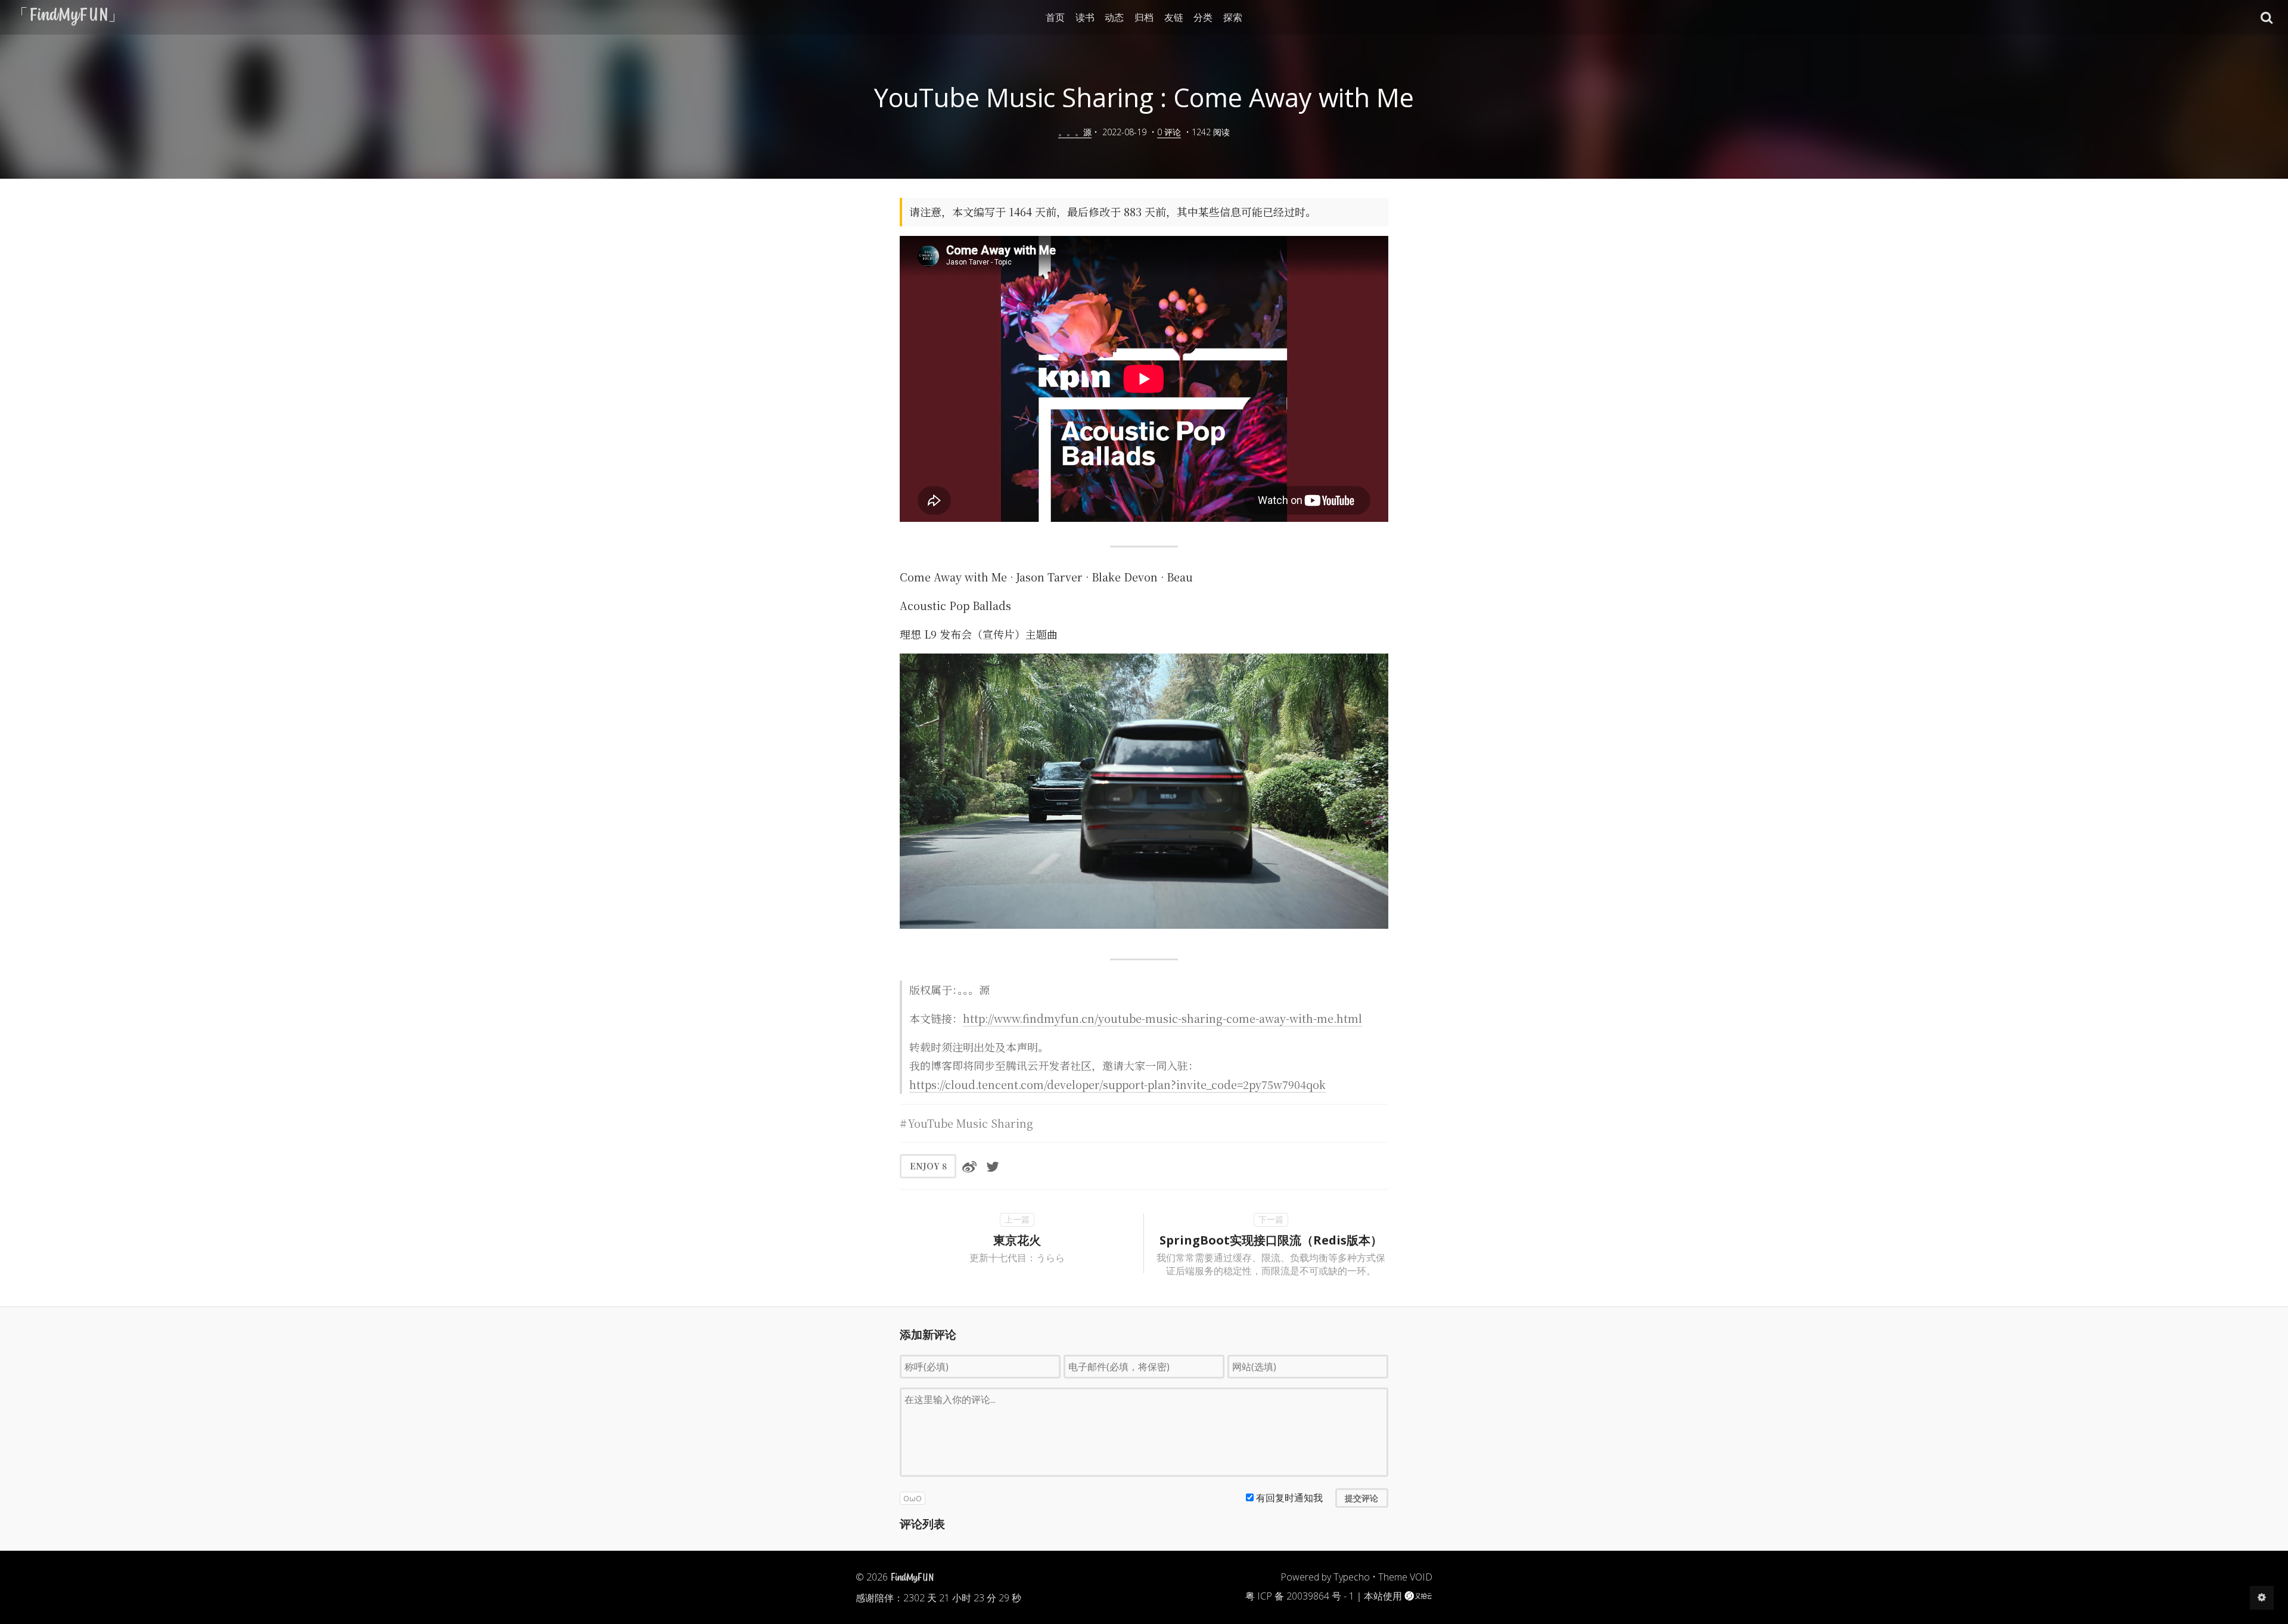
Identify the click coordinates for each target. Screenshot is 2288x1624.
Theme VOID (1405, 1577)
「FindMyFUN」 (68, 17)
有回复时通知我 (1289, 1498)
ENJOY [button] (928, 1166)
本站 (1373, 1596)
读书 (1085, 17)
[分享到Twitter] (993, 1166)
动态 (1114, 17)
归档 (1144, 17)
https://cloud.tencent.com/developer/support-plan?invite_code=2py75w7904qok (1117, 1084)
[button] (2267, 17)
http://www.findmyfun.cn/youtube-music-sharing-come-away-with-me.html (1162, 1018)
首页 (1055, 17)
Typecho (1352, 1577)
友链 (1174, 17)
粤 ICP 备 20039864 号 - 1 (1300, 1596)
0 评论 (1169, 132)
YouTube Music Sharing (971, 1123)
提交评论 (1361, 1498)
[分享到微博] (969, 1166)
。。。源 (1075, 132)
